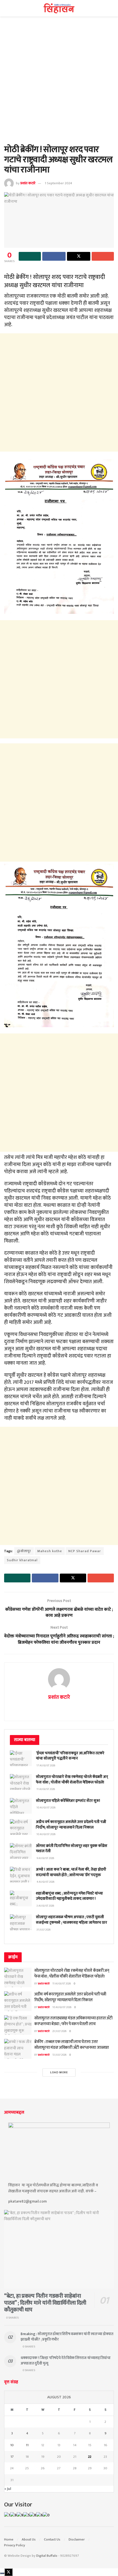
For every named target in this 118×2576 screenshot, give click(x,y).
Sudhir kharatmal (22, 1560)
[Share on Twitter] (79, 256)
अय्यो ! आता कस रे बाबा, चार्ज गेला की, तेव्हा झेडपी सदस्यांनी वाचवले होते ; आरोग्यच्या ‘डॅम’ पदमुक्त (71, 1872)
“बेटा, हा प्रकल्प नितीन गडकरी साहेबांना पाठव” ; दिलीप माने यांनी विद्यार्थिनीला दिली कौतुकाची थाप (45, 2303)
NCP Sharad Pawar (85, 1551)
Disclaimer (77, 2539)
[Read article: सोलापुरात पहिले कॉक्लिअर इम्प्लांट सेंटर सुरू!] (21, 1806)
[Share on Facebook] (54, 256)
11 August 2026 (62, 1984)
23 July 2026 (59, 2031)
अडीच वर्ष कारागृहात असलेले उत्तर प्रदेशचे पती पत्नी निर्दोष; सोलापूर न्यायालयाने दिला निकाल (71, 1825)
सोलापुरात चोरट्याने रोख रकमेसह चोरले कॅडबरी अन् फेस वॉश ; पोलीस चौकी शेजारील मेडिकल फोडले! (72, 1779)
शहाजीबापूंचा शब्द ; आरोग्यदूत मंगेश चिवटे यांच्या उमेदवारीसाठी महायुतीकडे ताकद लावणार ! (69, 1896)
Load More (59, 2072)
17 (12, 2457)
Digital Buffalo (47, 2556)
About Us (29, 2539)
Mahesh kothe (50, 1551)
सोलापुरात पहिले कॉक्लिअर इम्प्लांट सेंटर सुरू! (68, 1801)
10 (12, 2445)
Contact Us (52, 2539)
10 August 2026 (62, 2007)
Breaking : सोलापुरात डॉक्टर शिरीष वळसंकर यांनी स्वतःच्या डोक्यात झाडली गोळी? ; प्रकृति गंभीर (67, 2337)
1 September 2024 (58, 183)
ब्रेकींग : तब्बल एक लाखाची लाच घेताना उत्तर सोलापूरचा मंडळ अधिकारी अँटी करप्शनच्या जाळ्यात (72, 2045)
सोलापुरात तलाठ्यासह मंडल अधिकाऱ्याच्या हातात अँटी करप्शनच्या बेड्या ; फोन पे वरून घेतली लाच (73, 2021)
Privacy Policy (15, 2545)
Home (9, 2539)
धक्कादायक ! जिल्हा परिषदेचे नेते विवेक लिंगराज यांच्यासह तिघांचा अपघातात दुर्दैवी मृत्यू (66, 2361)
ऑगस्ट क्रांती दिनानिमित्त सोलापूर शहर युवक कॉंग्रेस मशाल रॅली (72, 1848)
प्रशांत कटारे (28, 183)
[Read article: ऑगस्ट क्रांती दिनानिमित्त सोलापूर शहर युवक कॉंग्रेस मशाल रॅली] (21, 1851)
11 (27, 2445)
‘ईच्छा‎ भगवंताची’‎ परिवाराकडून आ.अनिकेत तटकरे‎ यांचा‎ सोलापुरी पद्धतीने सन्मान (70, 1756)
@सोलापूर (24, 1551)
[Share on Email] (103, 256)
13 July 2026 (59, 2055)
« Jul (8, 2489)
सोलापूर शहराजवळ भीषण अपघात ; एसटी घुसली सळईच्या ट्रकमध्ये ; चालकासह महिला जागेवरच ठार (71, 1920)
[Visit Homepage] (59, 8)
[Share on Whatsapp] (30, 256)
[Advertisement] (59, 83)
